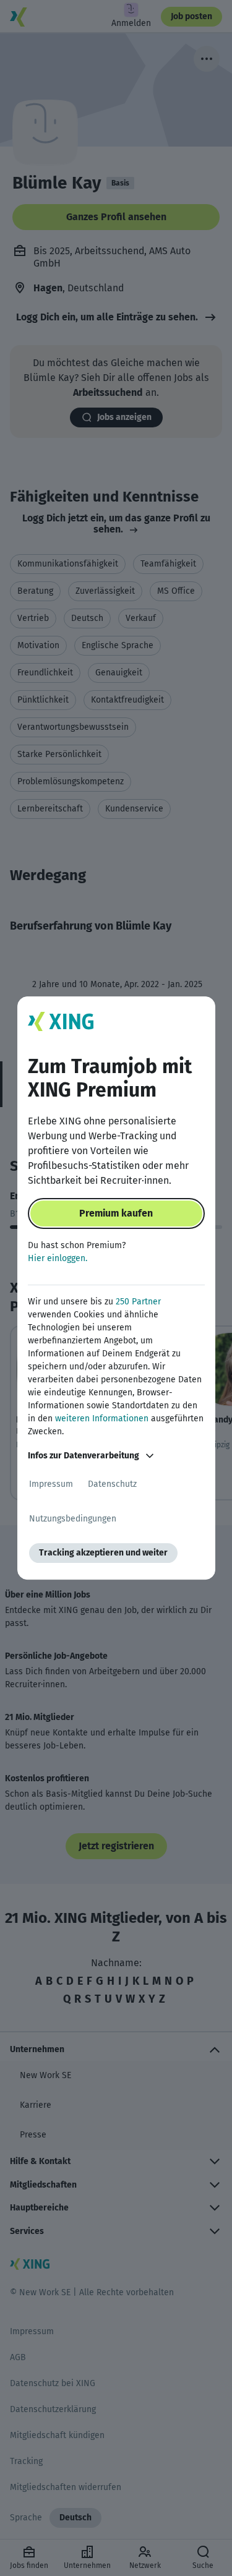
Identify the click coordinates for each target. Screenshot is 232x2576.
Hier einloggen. (58, 1258)
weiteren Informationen (102, 1419)
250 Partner (138, 1302)
